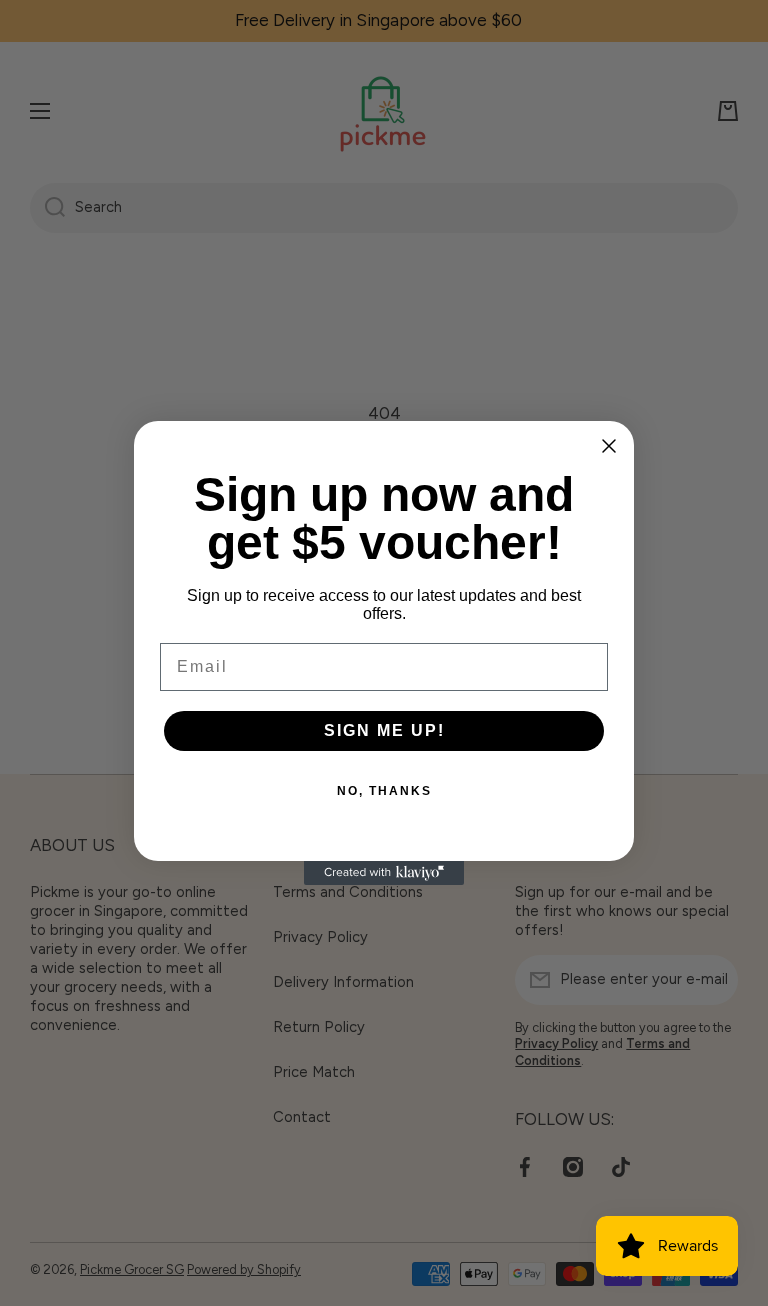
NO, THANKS (384, 791)
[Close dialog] (609, 446)
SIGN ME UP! (384, 730)
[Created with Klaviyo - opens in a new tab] (384, 873)
